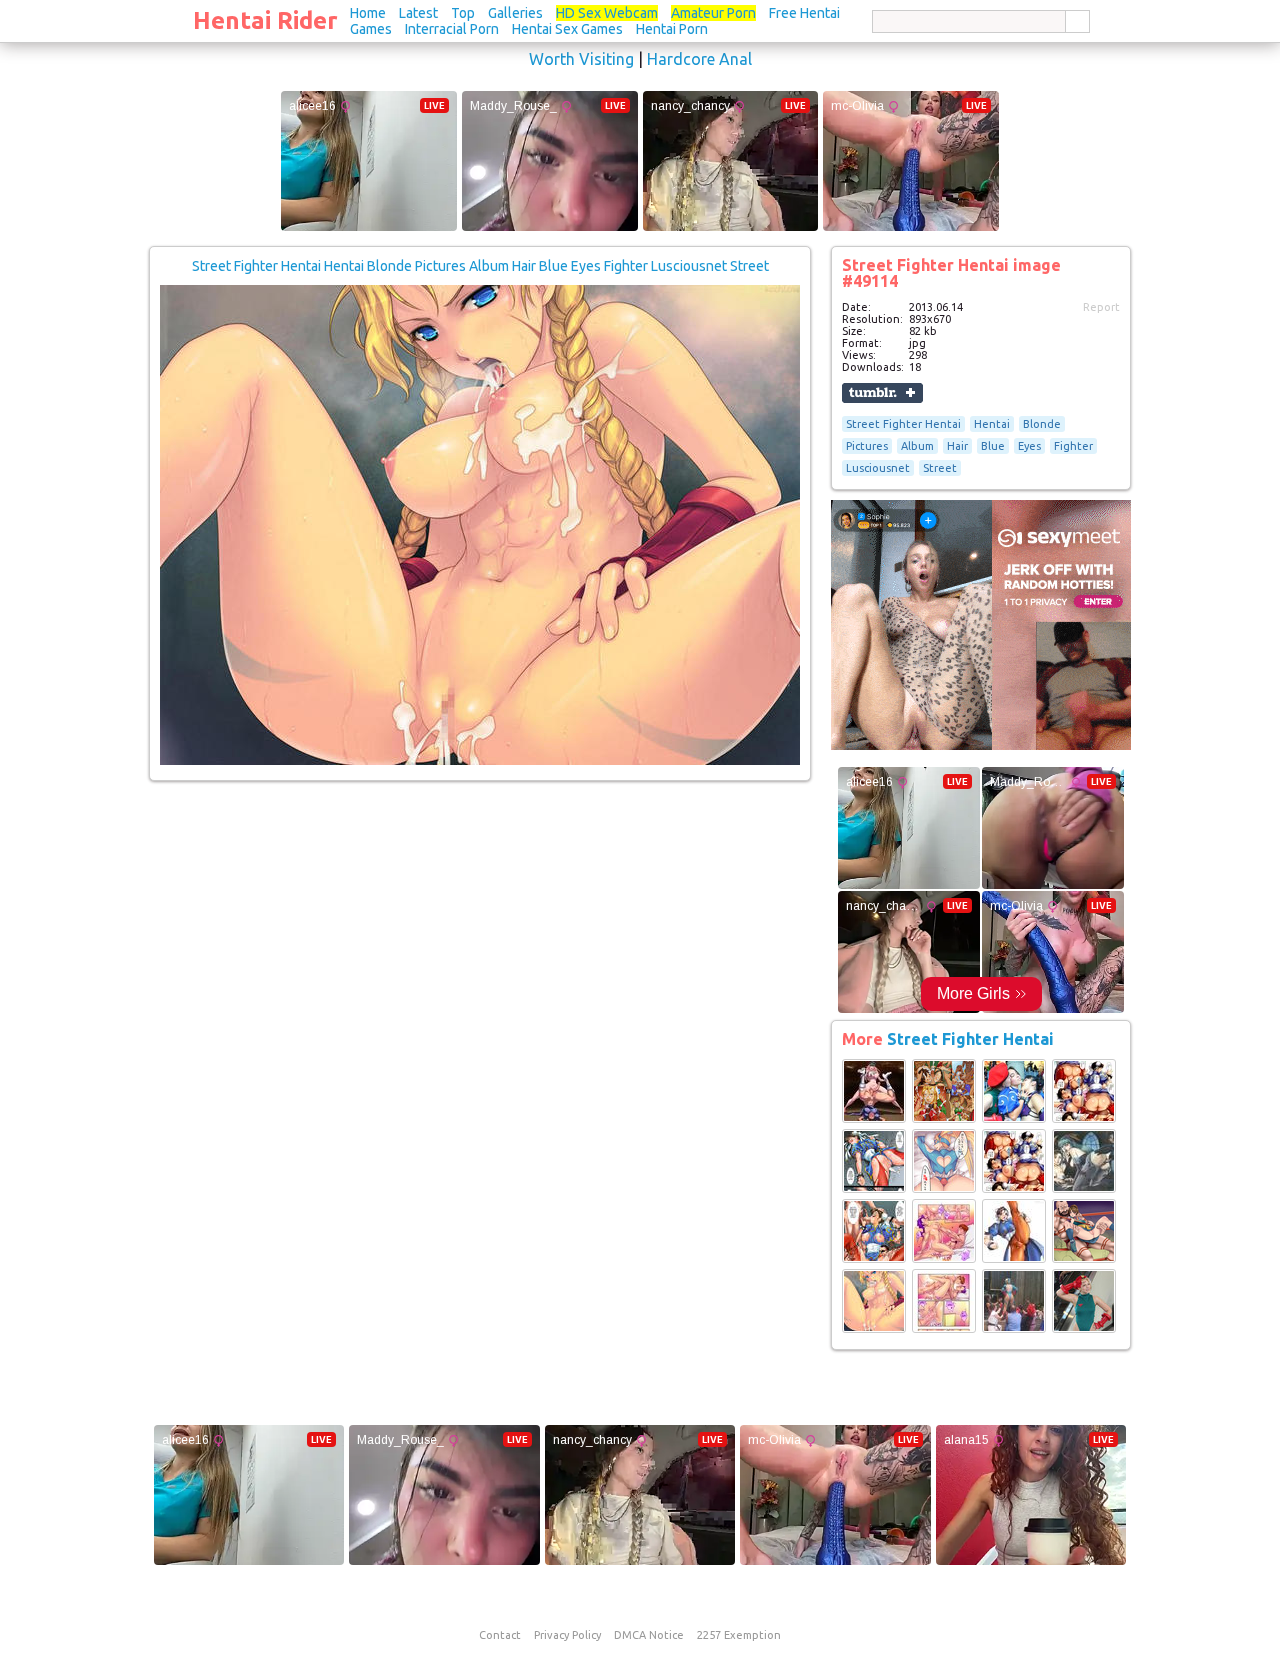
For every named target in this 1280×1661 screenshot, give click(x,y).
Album (917, 446)
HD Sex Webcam (607, 13)
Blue (993, 446)
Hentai (992, 424)
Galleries (515, 13)
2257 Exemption (739, 1635)
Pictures (867, 446)
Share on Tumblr (882, 393)
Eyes (1029, 446)
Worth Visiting (581, 59)
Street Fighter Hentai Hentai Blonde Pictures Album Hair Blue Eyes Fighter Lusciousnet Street (480, 266)
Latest (418, 13)
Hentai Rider (265, 20)
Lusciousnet (878, 468)
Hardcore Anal (699, 59)
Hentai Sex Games (567, 29)
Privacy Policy (567, 1635)
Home (368, 13)
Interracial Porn (452, 29)
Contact (500, 1635)
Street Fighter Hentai (903, 424)
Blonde (1042, 424)
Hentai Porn (672, 29)
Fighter (1073, 446)
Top (463, 13)
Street (940, 468)
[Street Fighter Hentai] (874, 1119)
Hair (957, 446)
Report (1101, 307)
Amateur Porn (713, 13)
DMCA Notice (649, 1635)
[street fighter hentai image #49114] (480, 761)
